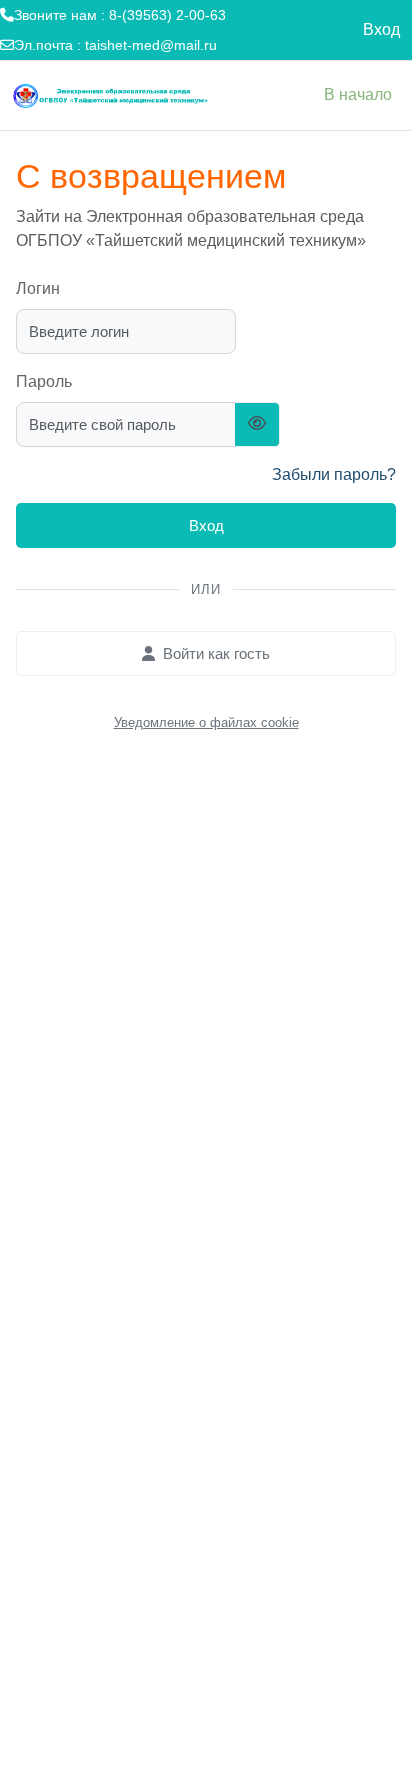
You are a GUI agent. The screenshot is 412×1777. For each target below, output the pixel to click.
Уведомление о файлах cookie (206, 722)
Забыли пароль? (334, 474)
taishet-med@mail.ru (151, 45)
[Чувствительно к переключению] (257, 424)
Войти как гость (216, 653)
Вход (381, 29)
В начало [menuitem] (358, 94)
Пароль (44, 381)
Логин (38, 288)
